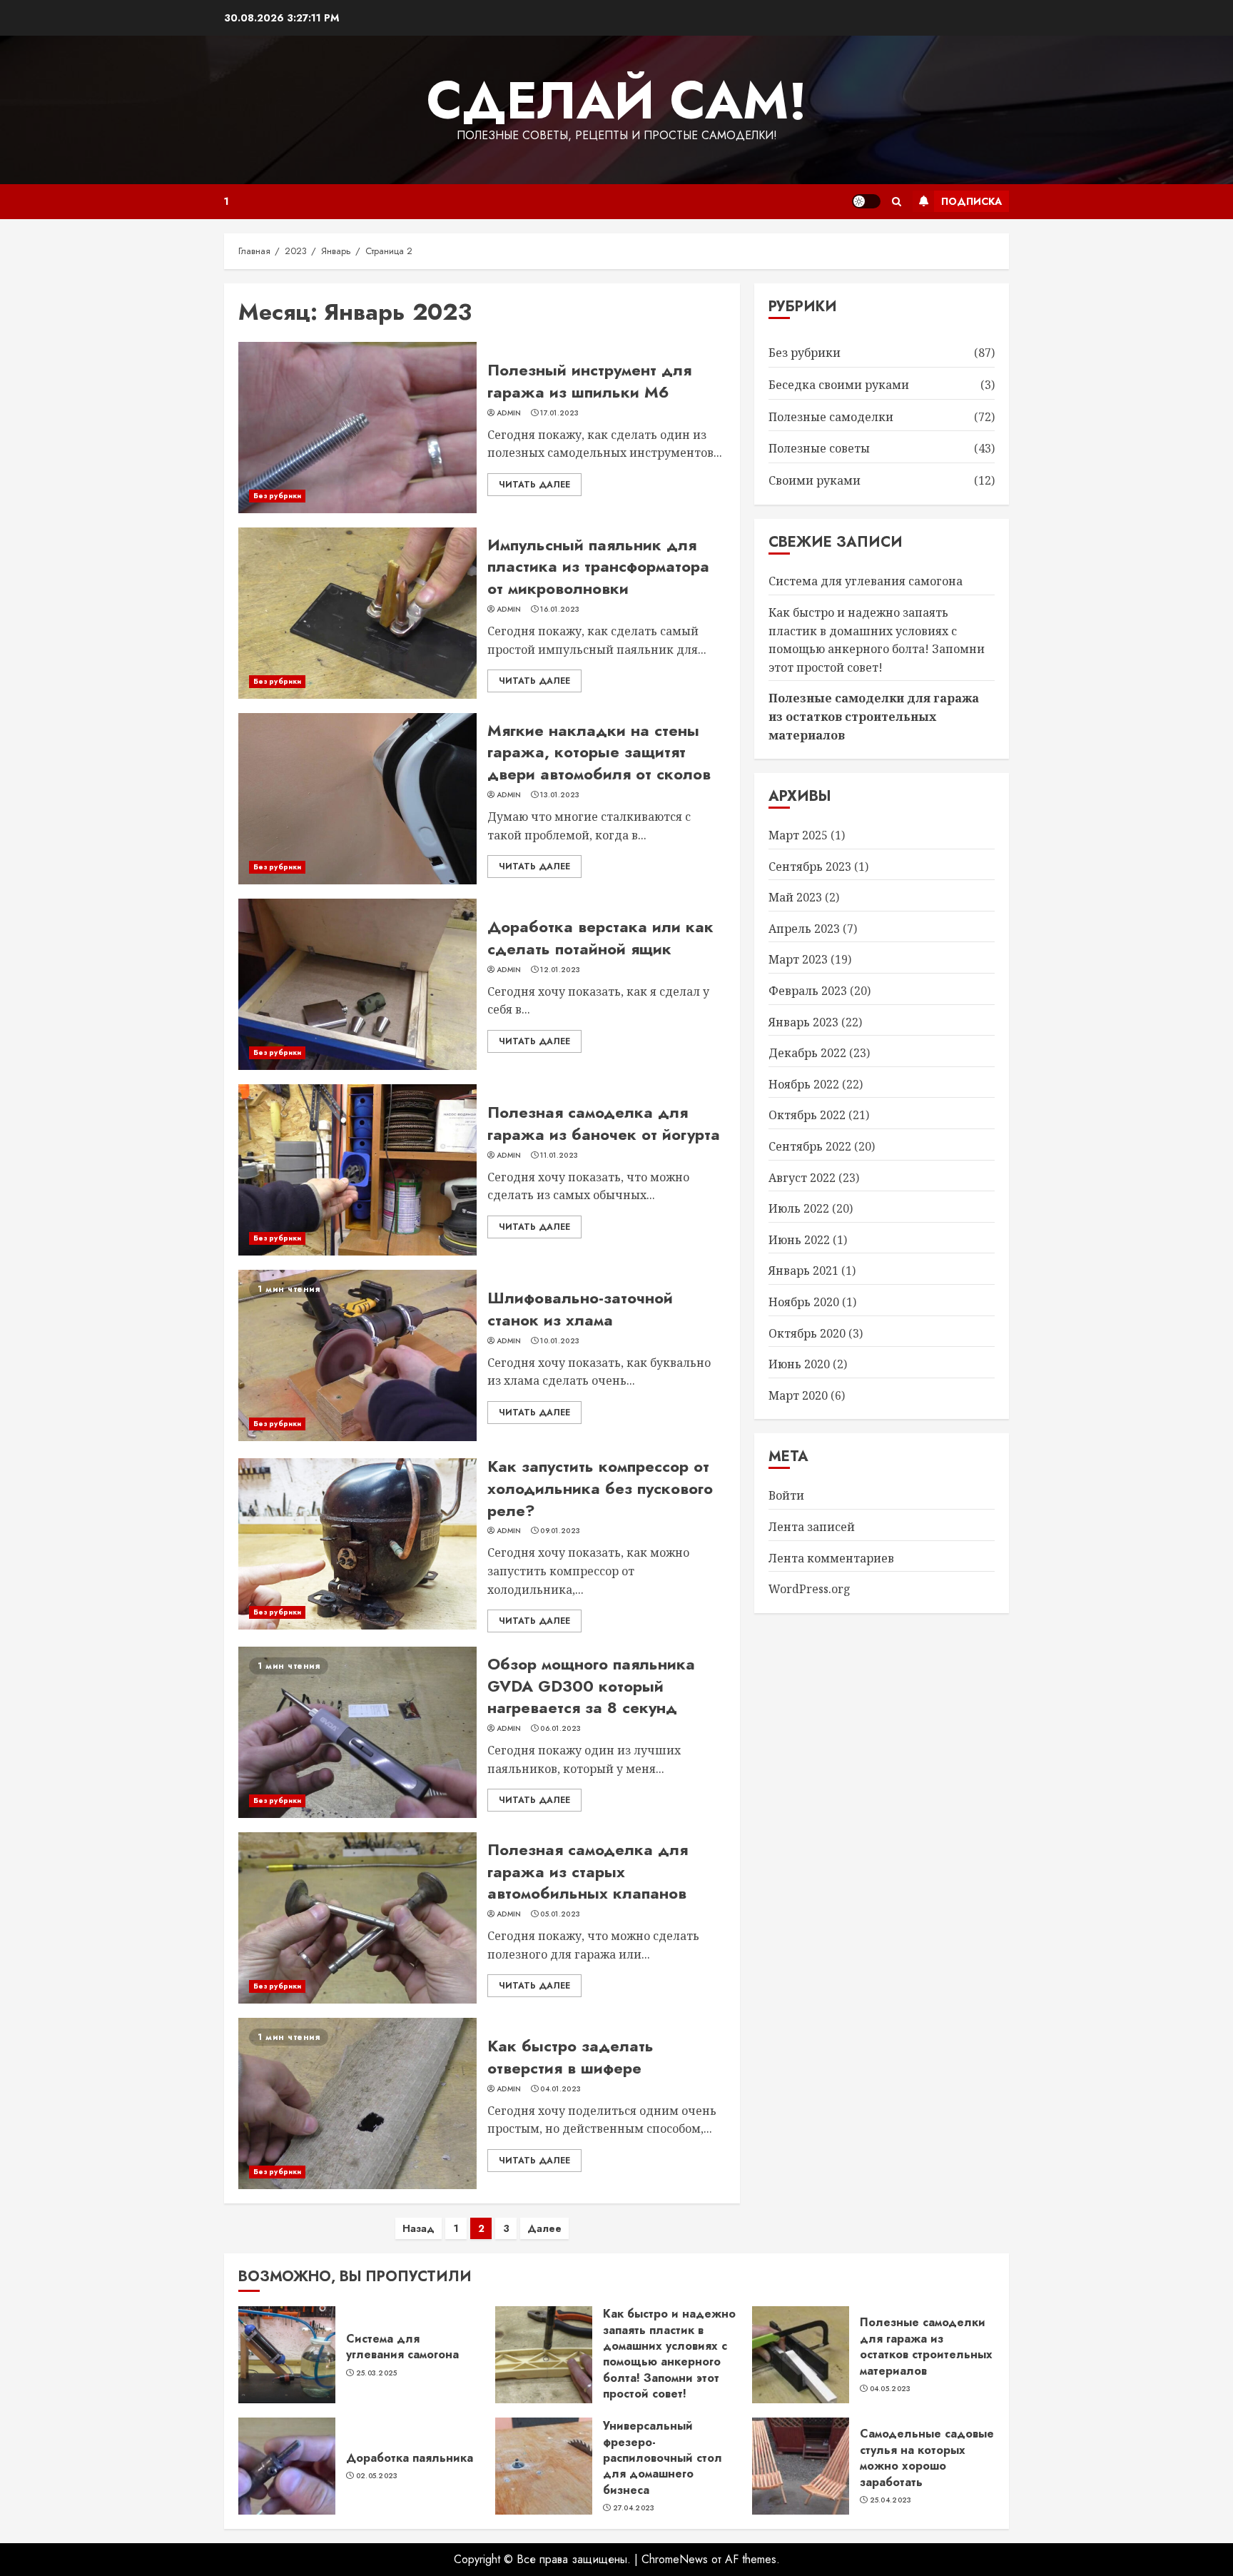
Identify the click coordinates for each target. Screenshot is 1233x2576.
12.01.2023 (560, 970)
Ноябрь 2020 (804, 1302)
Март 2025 (798, 835)
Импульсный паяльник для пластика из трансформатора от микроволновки (598, 567)
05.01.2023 (560, 1914)
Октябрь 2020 (807, 1333)
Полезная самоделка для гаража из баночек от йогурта (604, 1123)
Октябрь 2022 (807, 1115)
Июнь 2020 (799, 1364)
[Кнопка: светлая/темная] (866, 201)
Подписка (971, 201)
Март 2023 (798, 959)
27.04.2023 (634, 2508)
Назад (418, 2228)
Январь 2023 (803, 1022)
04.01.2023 (560, 2089)
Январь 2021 (803, 1271)
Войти (786, 1495)
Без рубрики (277, 496)
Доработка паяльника (410, 2458)
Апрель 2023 (804, 929)
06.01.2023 (560, 1729)
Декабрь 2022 (807, 1053)
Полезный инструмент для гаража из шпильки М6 (589, 381)
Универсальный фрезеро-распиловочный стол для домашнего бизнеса (663, 2458)
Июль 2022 (799, 1208)
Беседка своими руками (839, 385)
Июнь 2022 (799, 1240)
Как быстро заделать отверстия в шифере (570, 2057)
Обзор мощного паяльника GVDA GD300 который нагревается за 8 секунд (591, 1686)
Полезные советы (819, 448)
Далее (544, 2228)
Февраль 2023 (808, 991)
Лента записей (812, 1527)
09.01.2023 (560, 1531)
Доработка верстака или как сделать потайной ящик (600, 938)
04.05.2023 (890, 2389)
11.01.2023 (559, 1156)
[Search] (897, 202)
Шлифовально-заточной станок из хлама (580, 1309)
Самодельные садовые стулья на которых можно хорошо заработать (927, 2458)
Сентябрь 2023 (810, 867)
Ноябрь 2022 (804, 1084)
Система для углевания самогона (866, 581)
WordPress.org (810, 1589)
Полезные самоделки (831, 417)
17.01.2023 (559, 413)
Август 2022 (802, 1178)
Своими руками (815, 480)
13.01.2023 (560, 795)
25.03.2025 (377, 2373)
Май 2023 (795, 897)
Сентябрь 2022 (810, 1146)
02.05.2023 (377, 2476)
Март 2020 (798, 1395)
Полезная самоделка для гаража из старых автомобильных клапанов (588, 1872)
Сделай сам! (617, 101)
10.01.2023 (560, 1341)
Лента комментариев (831, 1558)
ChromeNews (675, 2559)
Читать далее (534, 485)
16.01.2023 (560, 610)
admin (509, 413)
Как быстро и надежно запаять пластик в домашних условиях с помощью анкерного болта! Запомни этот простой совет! (669, 2354)
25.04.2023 (891, 2500)
